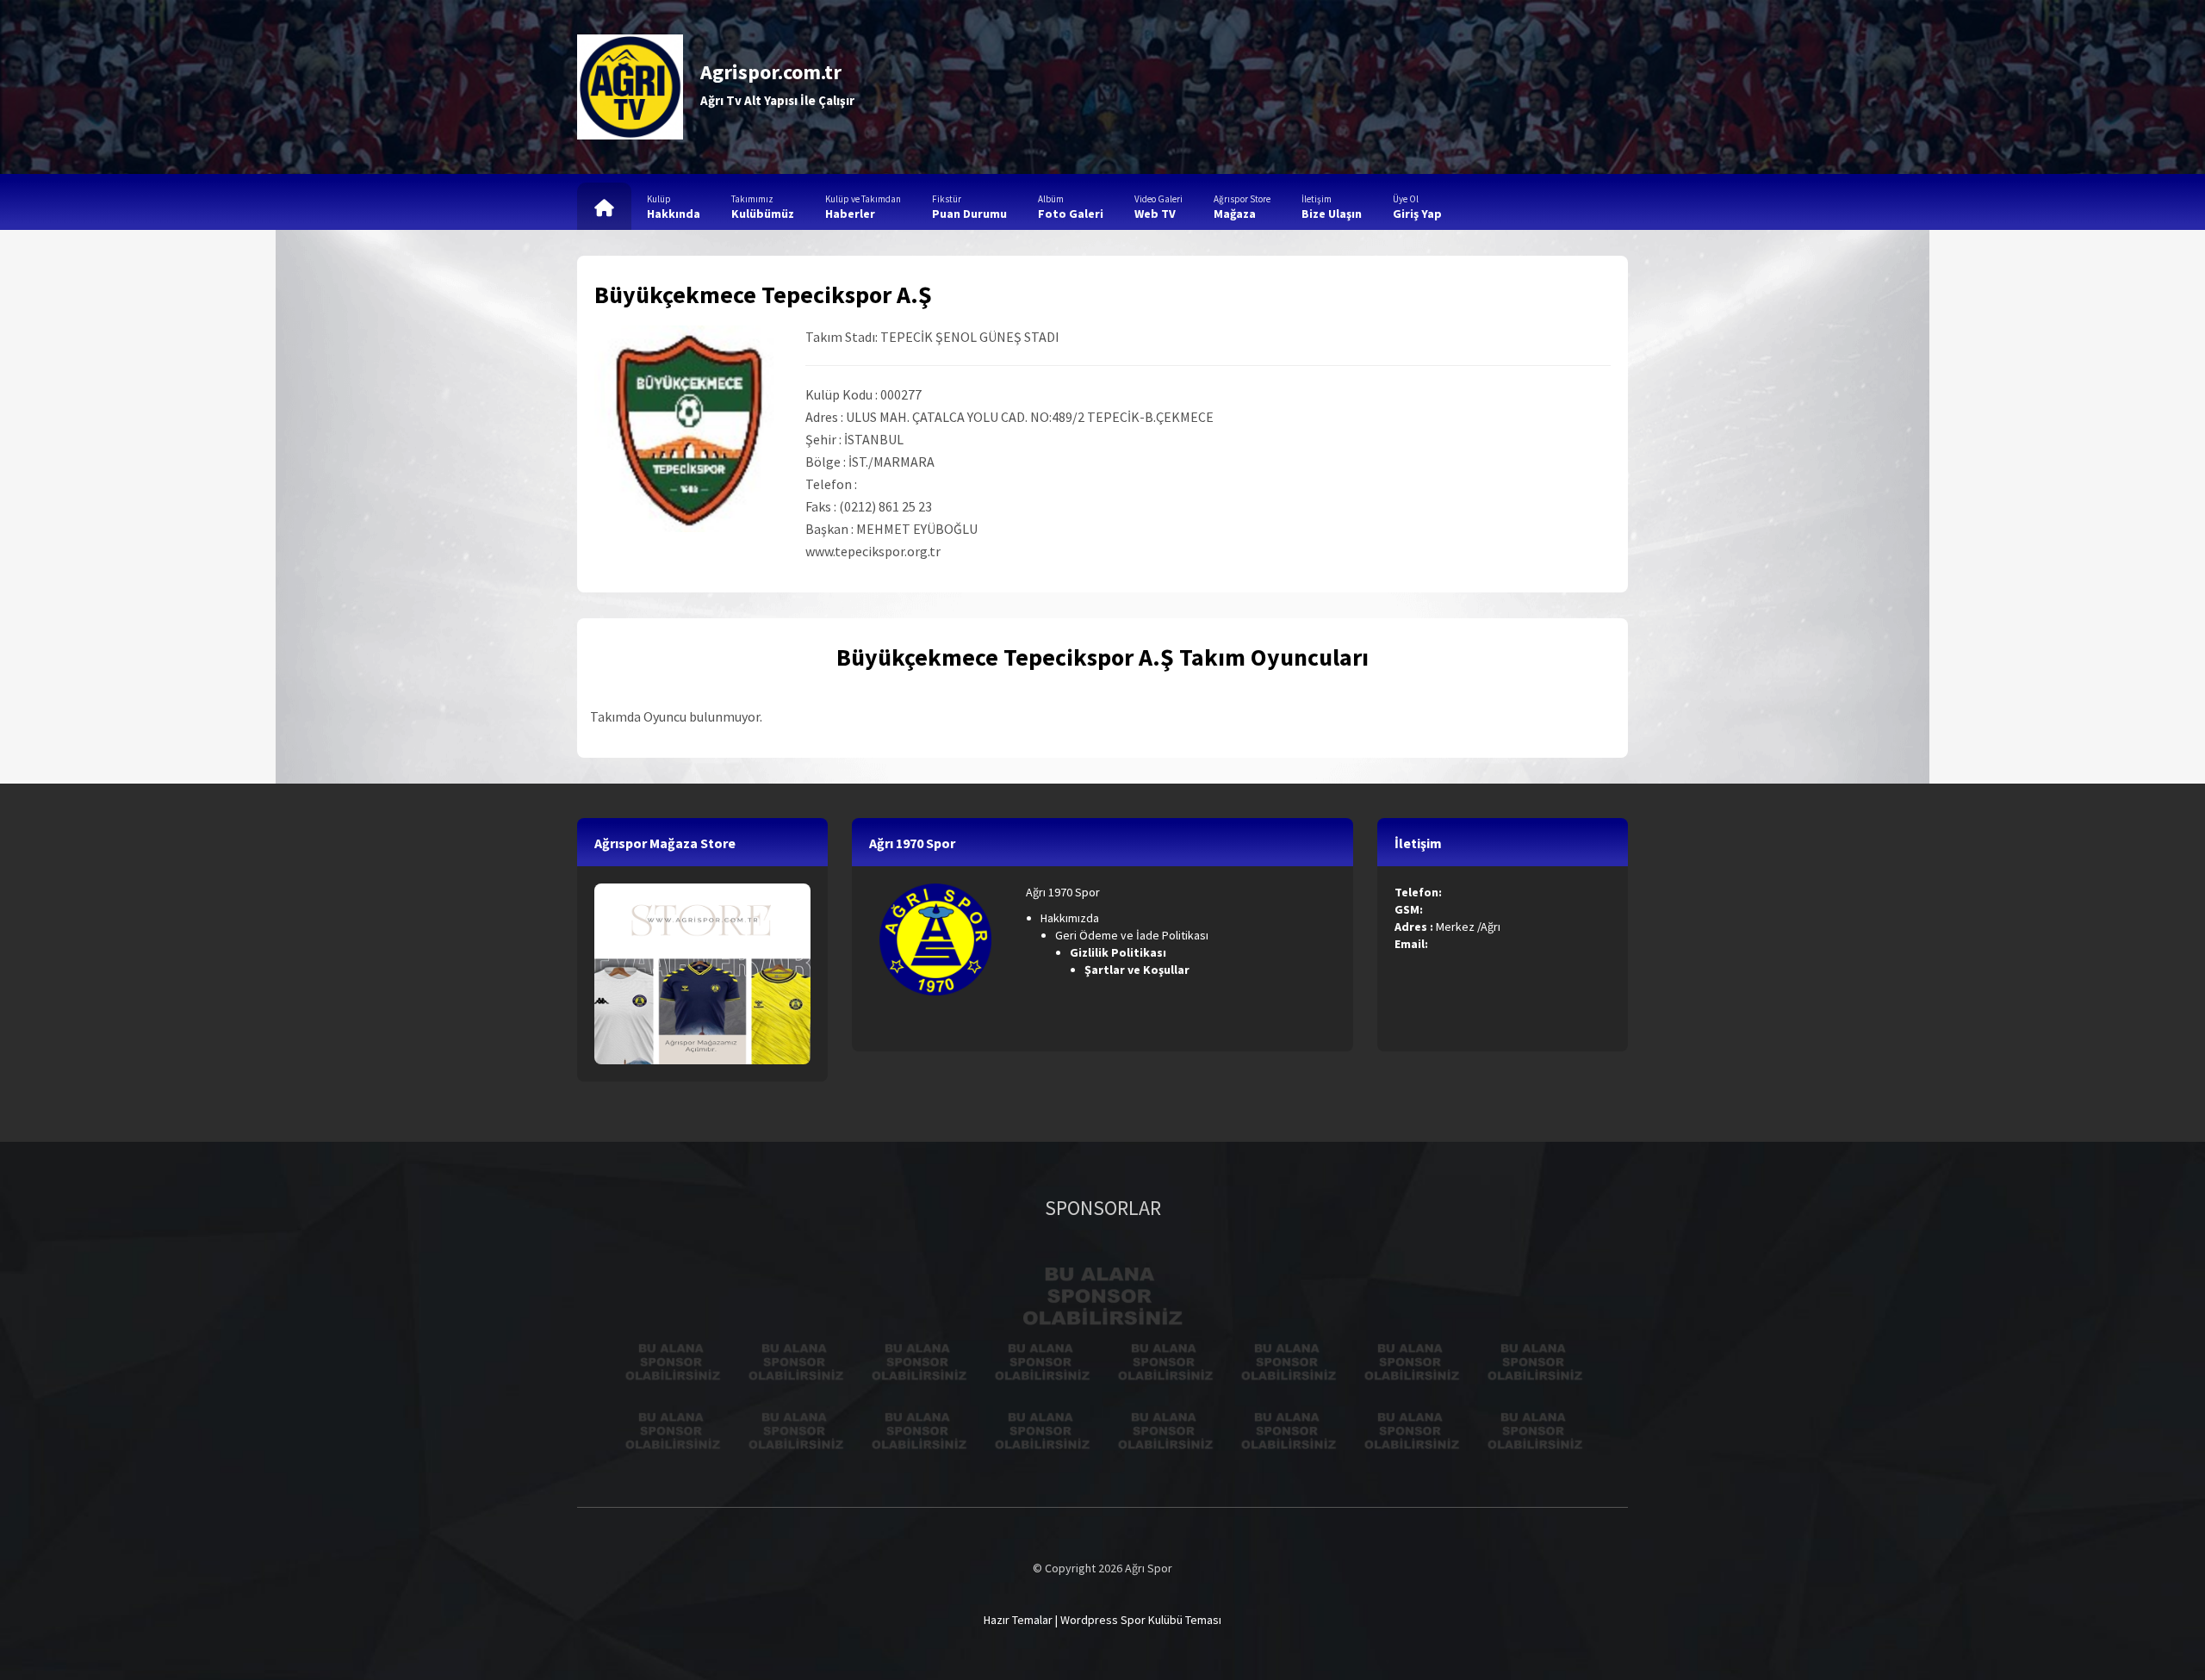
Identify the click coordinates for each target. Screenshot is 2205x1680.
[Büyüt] (969, 906)
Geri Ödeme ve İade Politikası (1132, 935)
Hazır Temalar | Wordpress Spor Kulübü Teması (1102, 1620)
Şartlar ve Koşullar (1138, 970)
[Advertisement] (1314, 87)
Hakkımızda (1070, 918)
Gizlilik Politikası (1119, 952)
